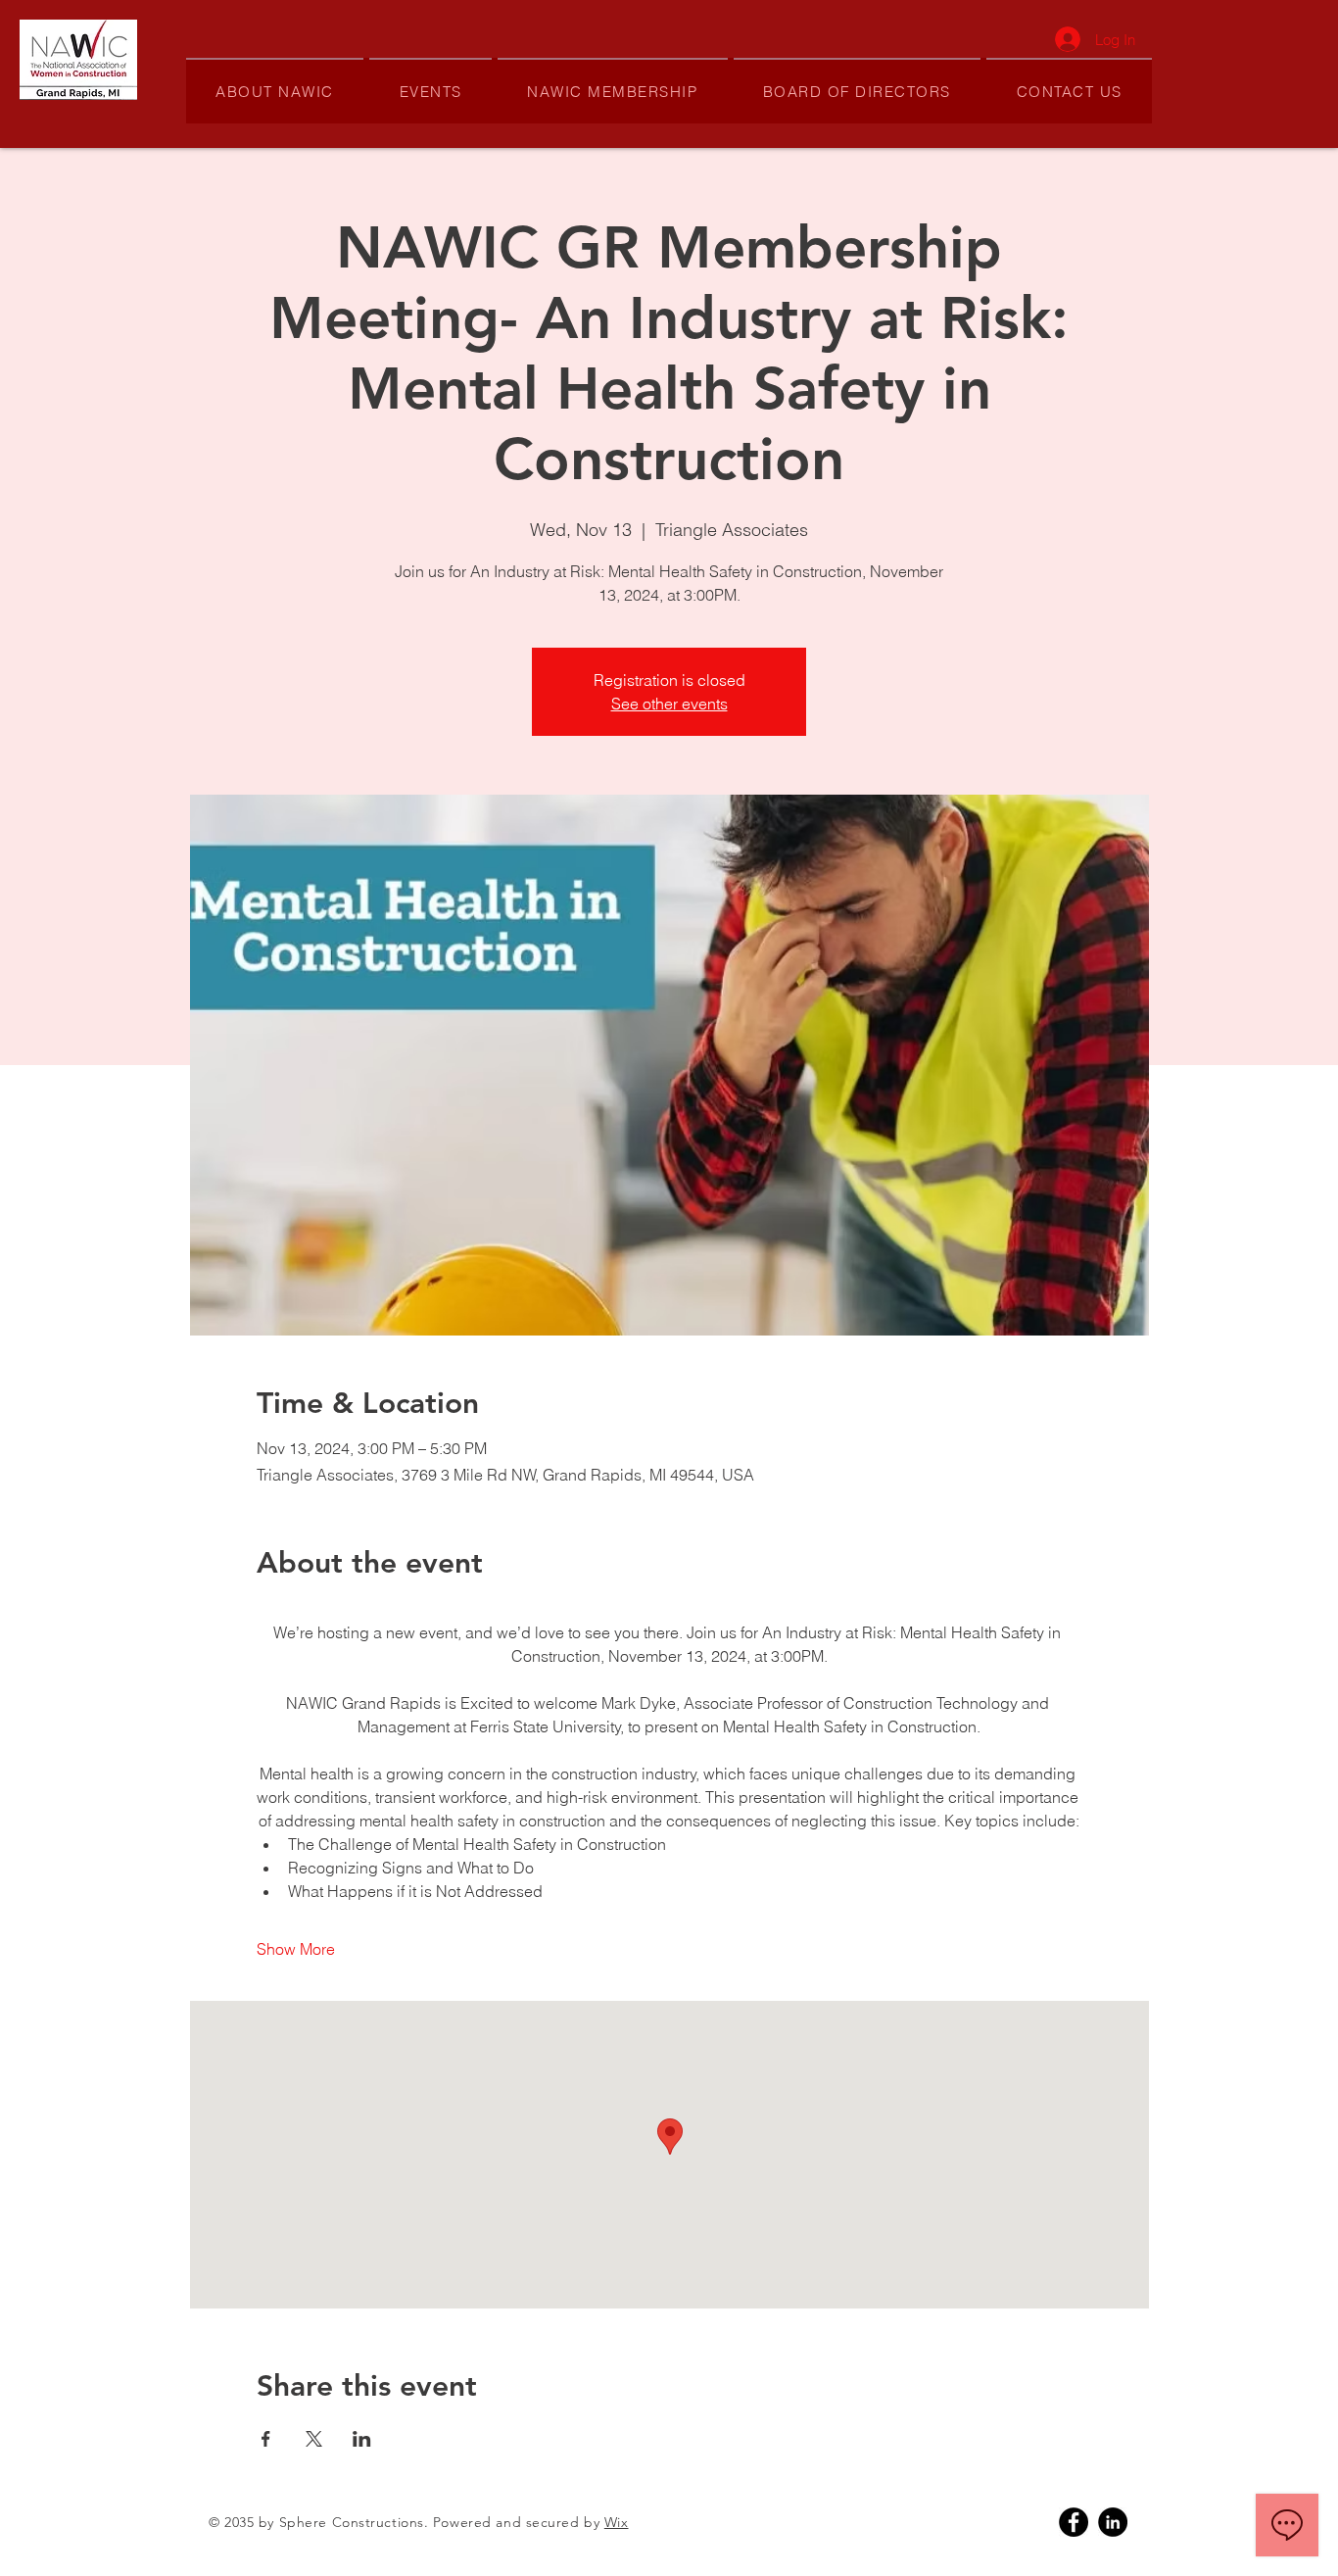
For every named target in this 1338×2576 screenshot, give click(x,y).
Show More (296, 1949)
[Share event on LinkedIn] (362, 2439)
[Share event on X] (314, 2439)
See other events (669, 704)
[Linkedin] (1113, 2522)
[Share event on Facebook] (266, 2439)
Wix (617, 2522)
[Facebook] (1074, 2522)
